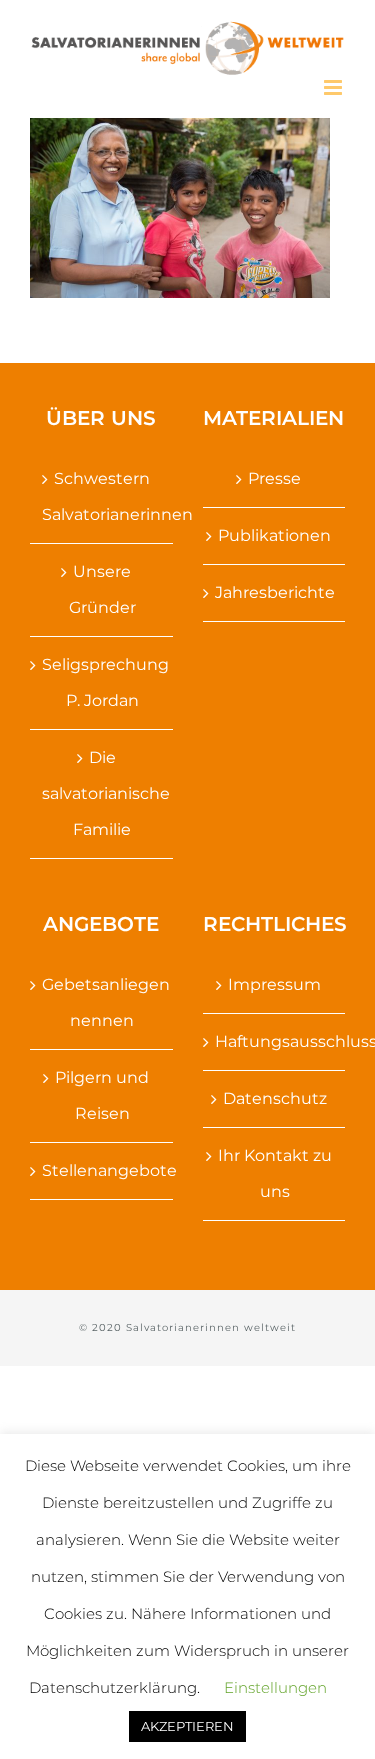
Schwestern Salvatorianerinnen (102, 496)
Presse (274, 478)
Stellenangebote (102, 1170)
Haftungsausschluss (275, 1041)
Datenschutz (275, 1098)
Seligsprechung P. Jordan (102, 682)
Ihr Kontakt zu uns (275, 1173)
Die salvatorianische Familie (102, 793)
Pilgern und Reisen (102, 1095)
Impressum (274, 984)
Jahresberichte (275, 592)
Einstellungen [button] (275, 1687)
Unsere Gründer (102, 589)
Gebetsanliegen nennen (102, 1002)
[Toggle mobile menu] (334, 87)
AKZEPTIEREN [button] (187, 1726)
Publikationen (274, 535)
